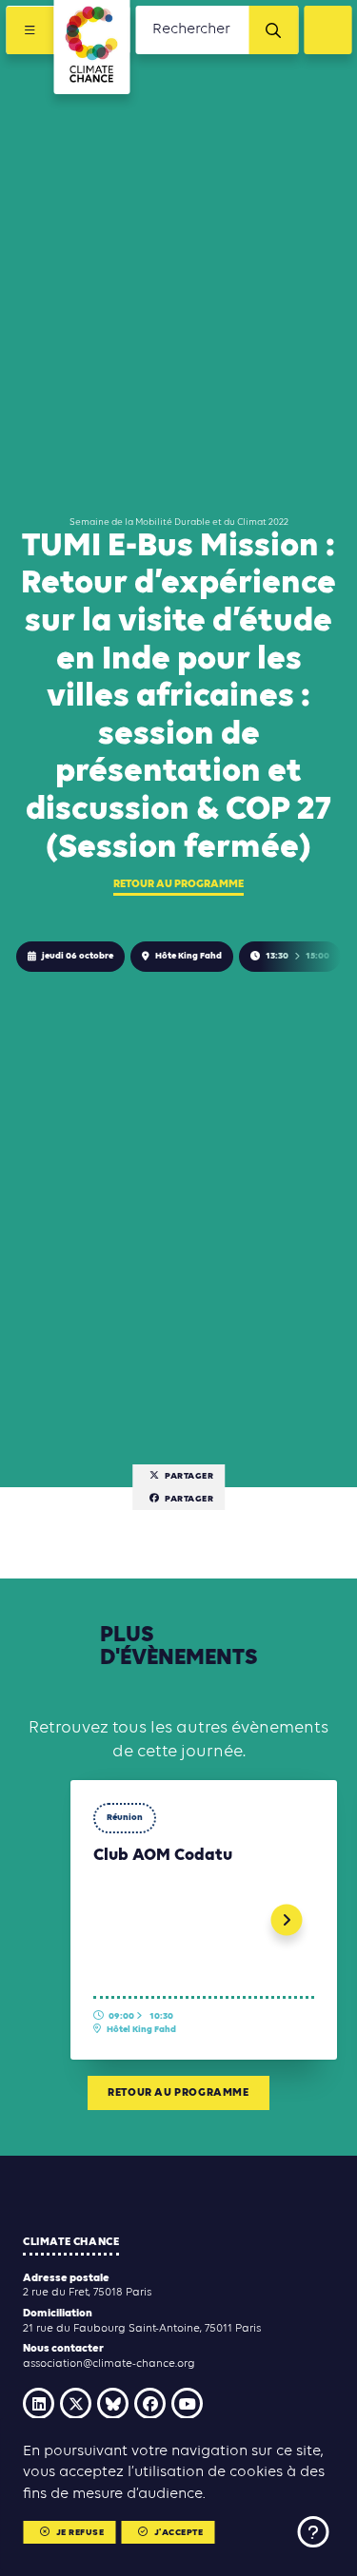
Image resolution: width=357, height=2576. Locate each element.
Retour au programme (178, 884)
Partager (189, 1476)
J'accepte (179, 2533)
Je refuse (80, 2533)
